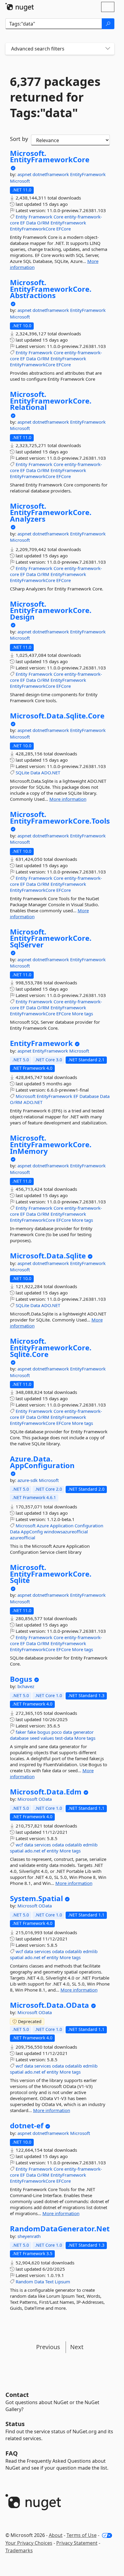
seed (35, 1738)
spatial (17, 1851)
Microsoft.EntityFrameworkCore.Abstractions (51, 289)
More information (68, 799)
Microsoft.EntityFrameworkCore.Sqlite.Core (51, 1347)
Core (58, 217)
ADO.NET (51, 773)
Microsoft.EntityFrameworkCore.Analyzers (51, 512)
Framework (40, 217)
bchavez (26, 1686)
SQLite (22, 773)
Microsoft (20, 181)
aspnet (25, 174)
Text (49, 2282)
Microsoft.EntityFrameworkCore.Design (51, 610)
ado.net (33, 1851)
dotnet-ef (27, 2126)
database (19, 1738)
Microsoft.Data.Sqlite (48, 1256)
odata (58, 1845)
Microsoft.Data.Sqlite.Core (57, 716)
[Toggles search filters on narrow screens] (108, 49)
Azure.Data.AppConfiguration (42, 1462)
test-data (64, 1738)
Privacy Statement (77, 2543)
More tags (82, 1014)
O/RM (43, 223)
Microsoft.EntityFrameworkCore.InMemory (51, 1144)
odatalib (73, 1845)
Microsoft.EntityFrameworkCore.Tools (60, 817)
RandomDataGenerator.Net (60, 2229)
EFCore (64, 229)
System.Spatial (36, 1898)
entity (53, 1851)
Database (89, 1096)
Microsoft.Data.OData (50, 2005)
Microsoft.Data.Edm (46, 1792)
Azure (43, 1526)
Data (31, 223)
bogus (44, 1732)
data (67, 1732)
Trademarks (19, 2550)
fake (32, 1732)
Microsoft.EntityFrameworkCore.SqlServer (51, 938)
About (56, 2535)
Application (62, 1526)
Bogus (21, 1679)
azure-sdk (28, 1480)
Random (24, 2282)
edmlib (90, 1845)
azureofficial (23, 1538)
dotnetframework (51, 174)
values (47, 1738)
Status (15, 2424)
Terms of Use (82, 2535)
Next (77, 2347)
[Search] (108, 24)
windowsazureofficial (66, 1532)
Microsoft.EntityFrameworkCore (50, 156)
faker (21, 1732)
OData (45, 1799)
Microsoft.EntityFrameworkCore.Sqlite (51, 1574)
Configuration (89, 1526)
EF (23, 223)
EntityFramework (88, 174)
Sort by (19, 139)
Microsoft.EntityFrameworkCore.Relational (51, 401)
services (43, 1845)
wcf (19, 1845)
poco (57, 1732)
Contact (17, 2395)
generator (83, 1732)
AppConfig (32, 1532)
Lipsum (62, 2282)
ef (43, 1851)
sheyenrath (29, 2236)
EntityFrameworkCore (33, 229)
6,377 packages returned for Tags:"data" (55, 97)
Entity (22, 217)
